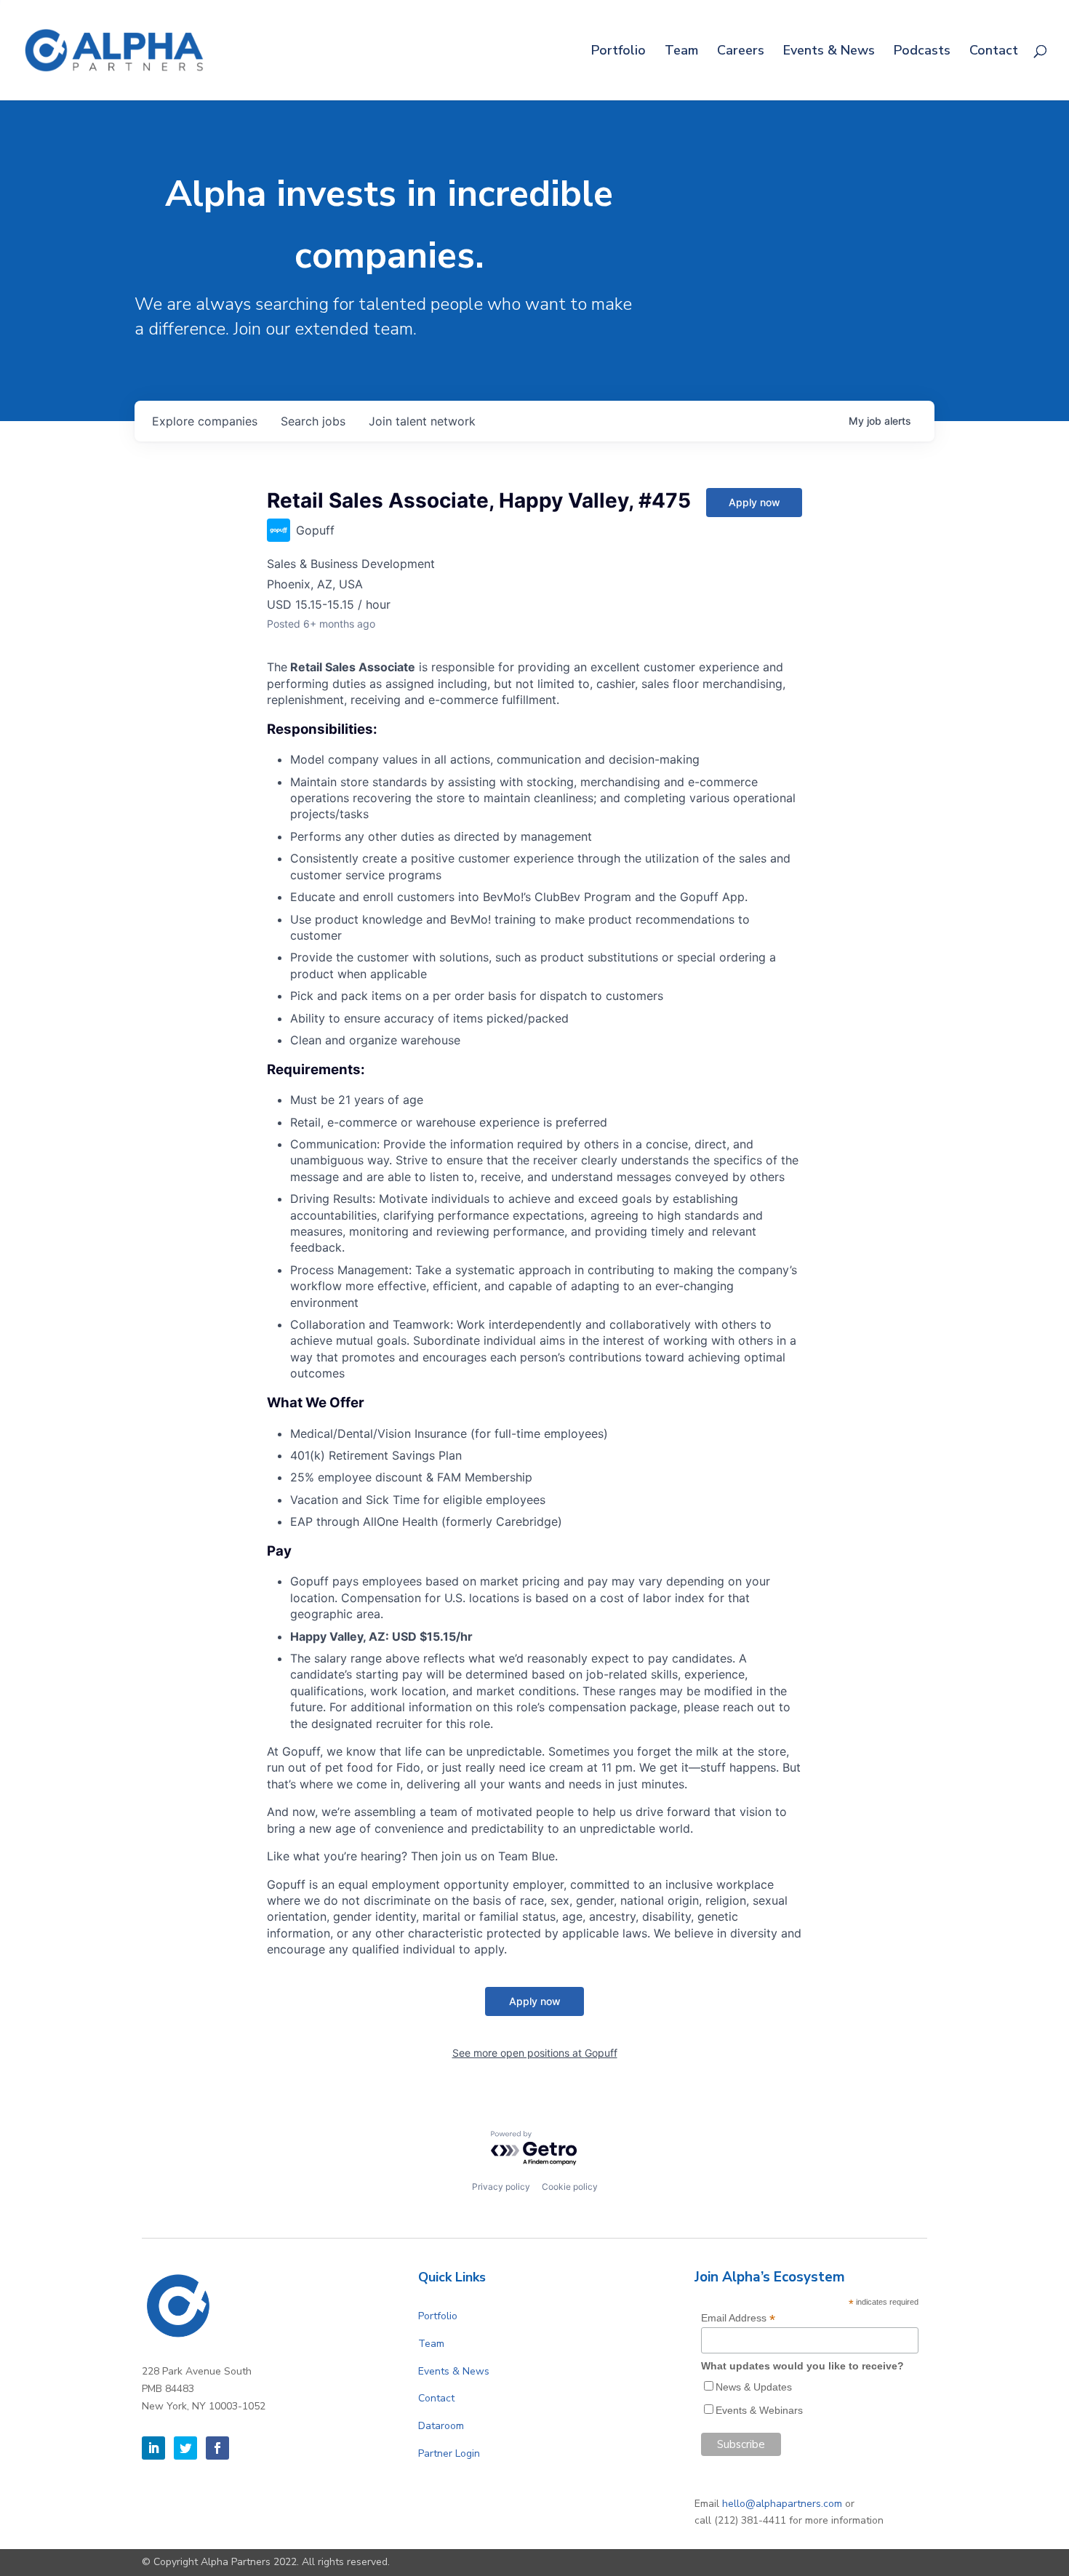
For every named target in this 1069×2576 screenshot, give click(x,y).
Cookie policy (570, 2187)
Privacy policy (501, 2187)
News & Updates (754, 2387)
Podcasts (922, 52)
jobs (313, 421)
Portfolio (618, 52)
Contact (994, 52)
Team (681, 52)
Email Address (738, 2318)
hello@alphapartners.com (782, 2504)
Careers (741, 52)
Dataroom (441, 2426)
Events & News (829, 52)
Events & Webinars (759, 2410)
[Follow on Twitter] (185, 2448)
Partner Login (449, 2453)
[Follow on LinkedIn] (153, 2448)
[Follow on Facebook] (217, 2448)
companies (205, 421)
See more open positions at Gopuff (535, 2053)
